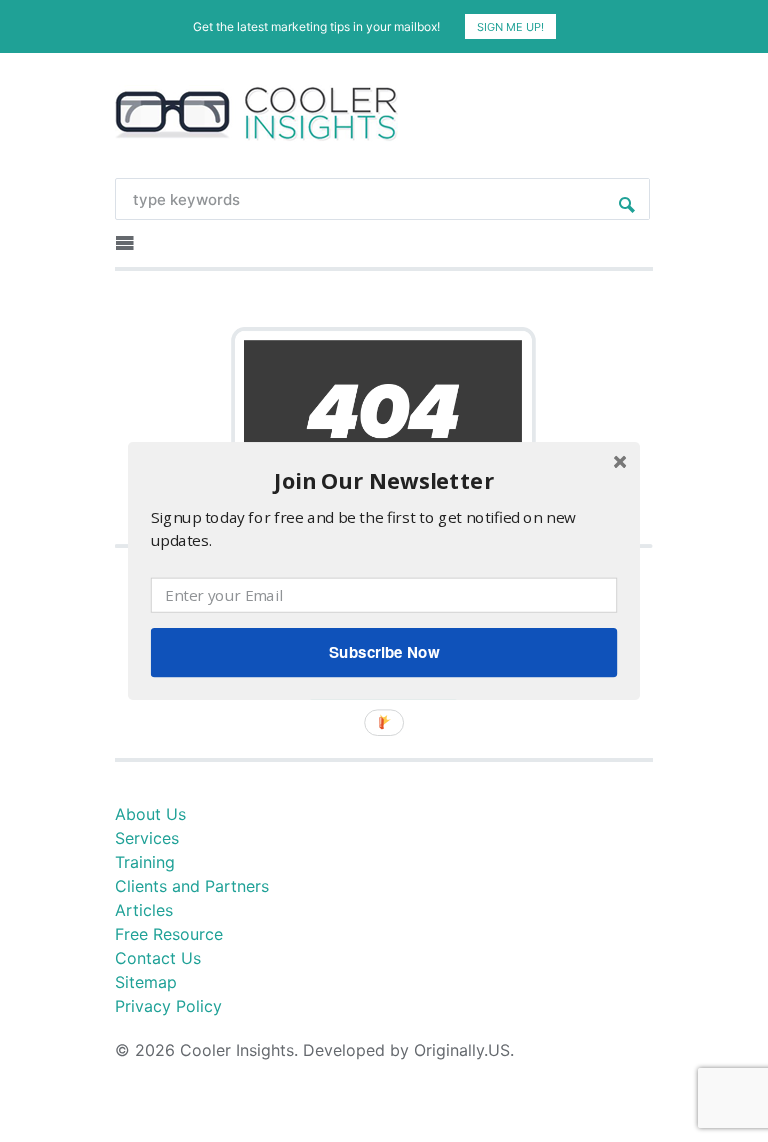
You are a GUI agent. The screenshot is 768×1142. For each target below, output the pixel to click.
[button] (384, 480)
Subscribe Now (384, 652)
